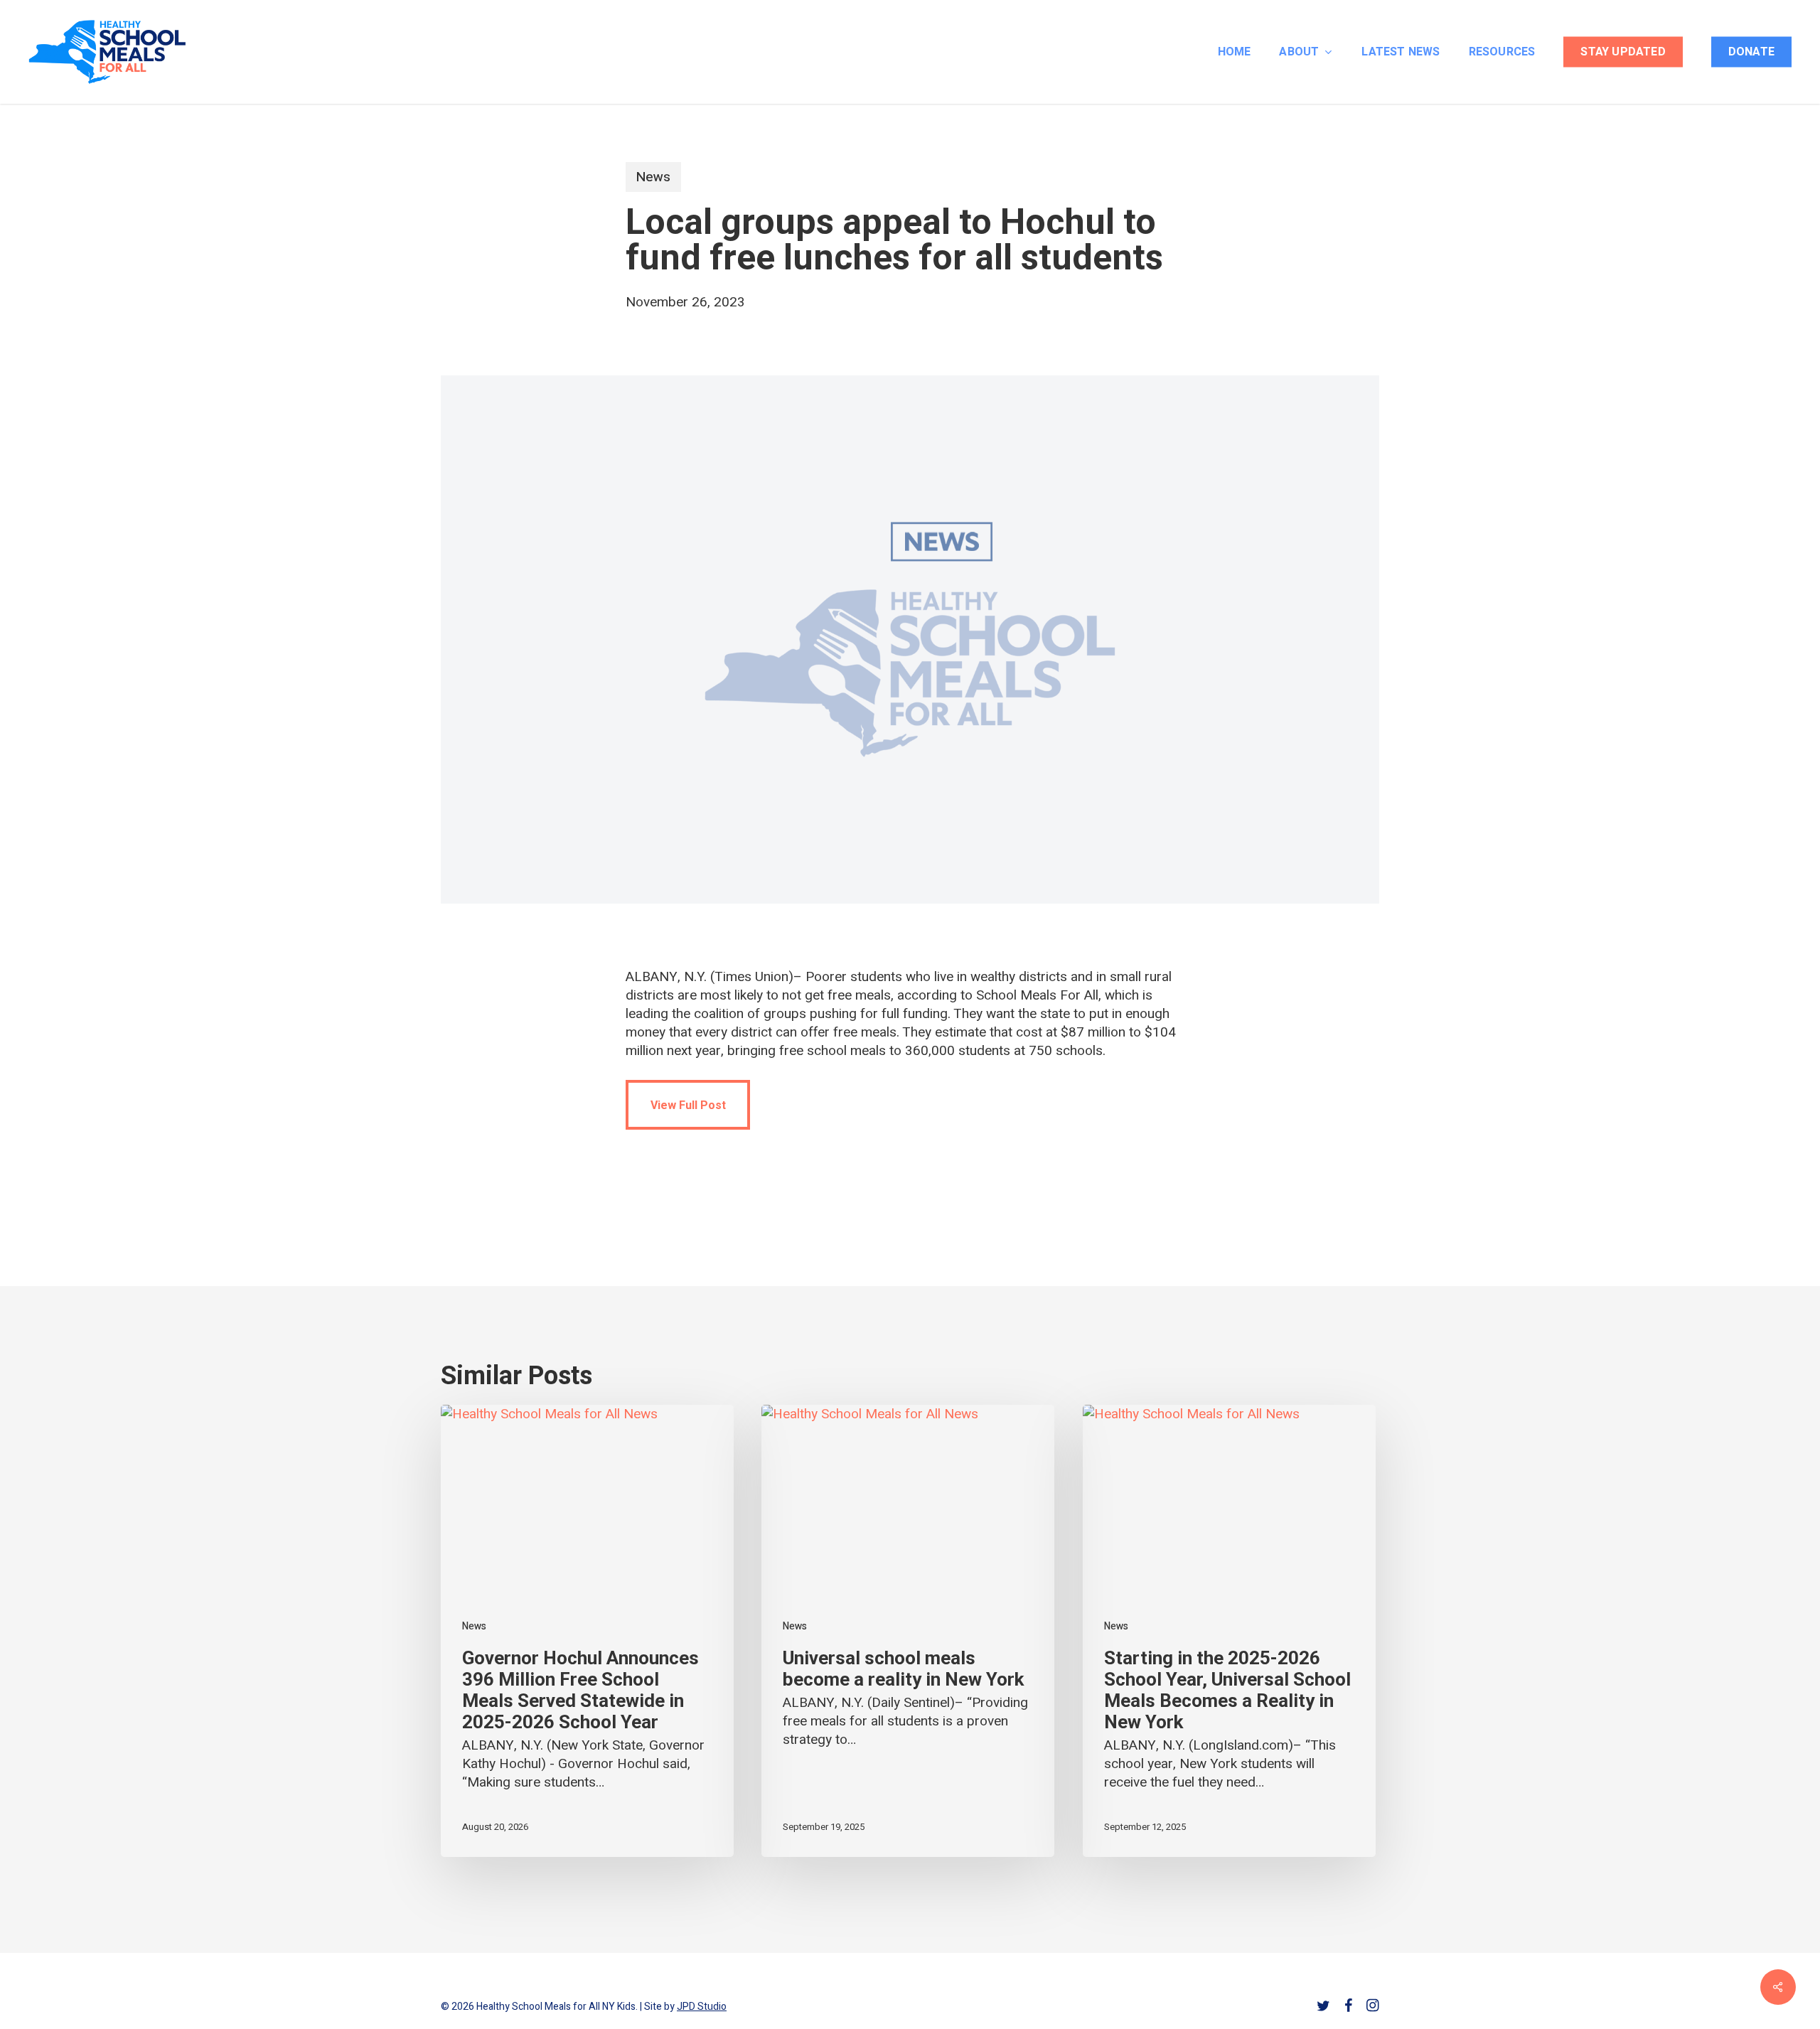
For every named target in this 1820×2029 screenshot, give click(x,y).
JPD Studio (702, 2007)
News (653, 177)
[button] (688, 1105)
